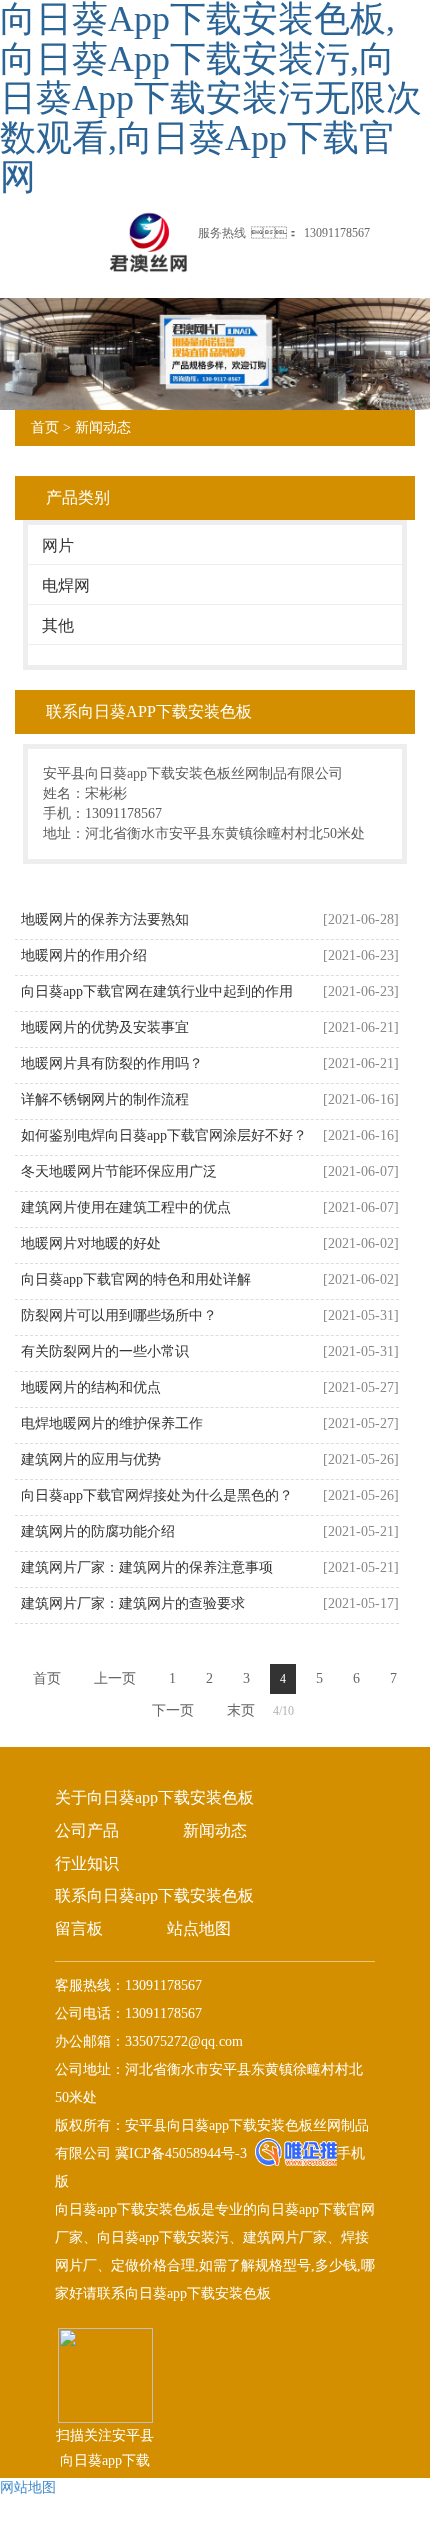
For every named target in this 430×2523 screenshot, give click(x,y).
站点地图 (199, 1928)
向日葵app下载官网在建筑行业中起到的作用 (157, 991)
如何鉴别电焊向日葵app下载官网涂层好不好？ (164, 1135)
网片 (58, 545)
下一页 (173, 1710)
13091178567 (337, 233)
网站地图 (28, 2487)
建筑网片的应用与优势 (91, 1459)
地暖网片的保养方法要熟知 (105, 919)
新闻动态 (103, 427)
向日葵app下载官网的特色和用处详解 (136, 1279)
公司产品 (87, 1830)
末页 (241, 1710)
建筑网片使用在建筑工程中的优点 (126, 1207)
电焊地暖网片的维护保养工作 (112, 1423)
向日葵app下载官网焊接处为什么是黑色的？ (157, 1495)
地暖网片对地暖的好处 (91, 1243)
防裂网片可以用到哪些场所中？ (119, 1315)
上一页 (115, 1678)
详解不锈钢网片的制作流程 (105, 1099)
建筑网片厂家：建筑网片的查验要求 (133, 1603)
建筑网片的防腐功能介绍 (98, 1531)
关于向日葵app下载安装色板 (154, 1797)
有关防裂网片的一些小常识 (105, 1351)
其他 (58, 625)
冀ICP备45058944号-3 (179, 2153)
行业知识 (87, 1863)
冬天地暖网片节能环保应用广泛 (119, 1171)
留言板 (79, 1928)
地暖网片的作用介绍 (84, 955)
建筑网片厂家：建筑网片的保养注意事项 (147, 1567)
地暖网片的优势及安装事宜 (105, 1027)
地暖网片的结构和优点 (91, 1387)
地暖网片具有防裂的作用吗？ (112, 1063)
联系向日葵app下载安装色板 (154, 1895)
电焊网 (66, 585)
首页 (45, 427)
